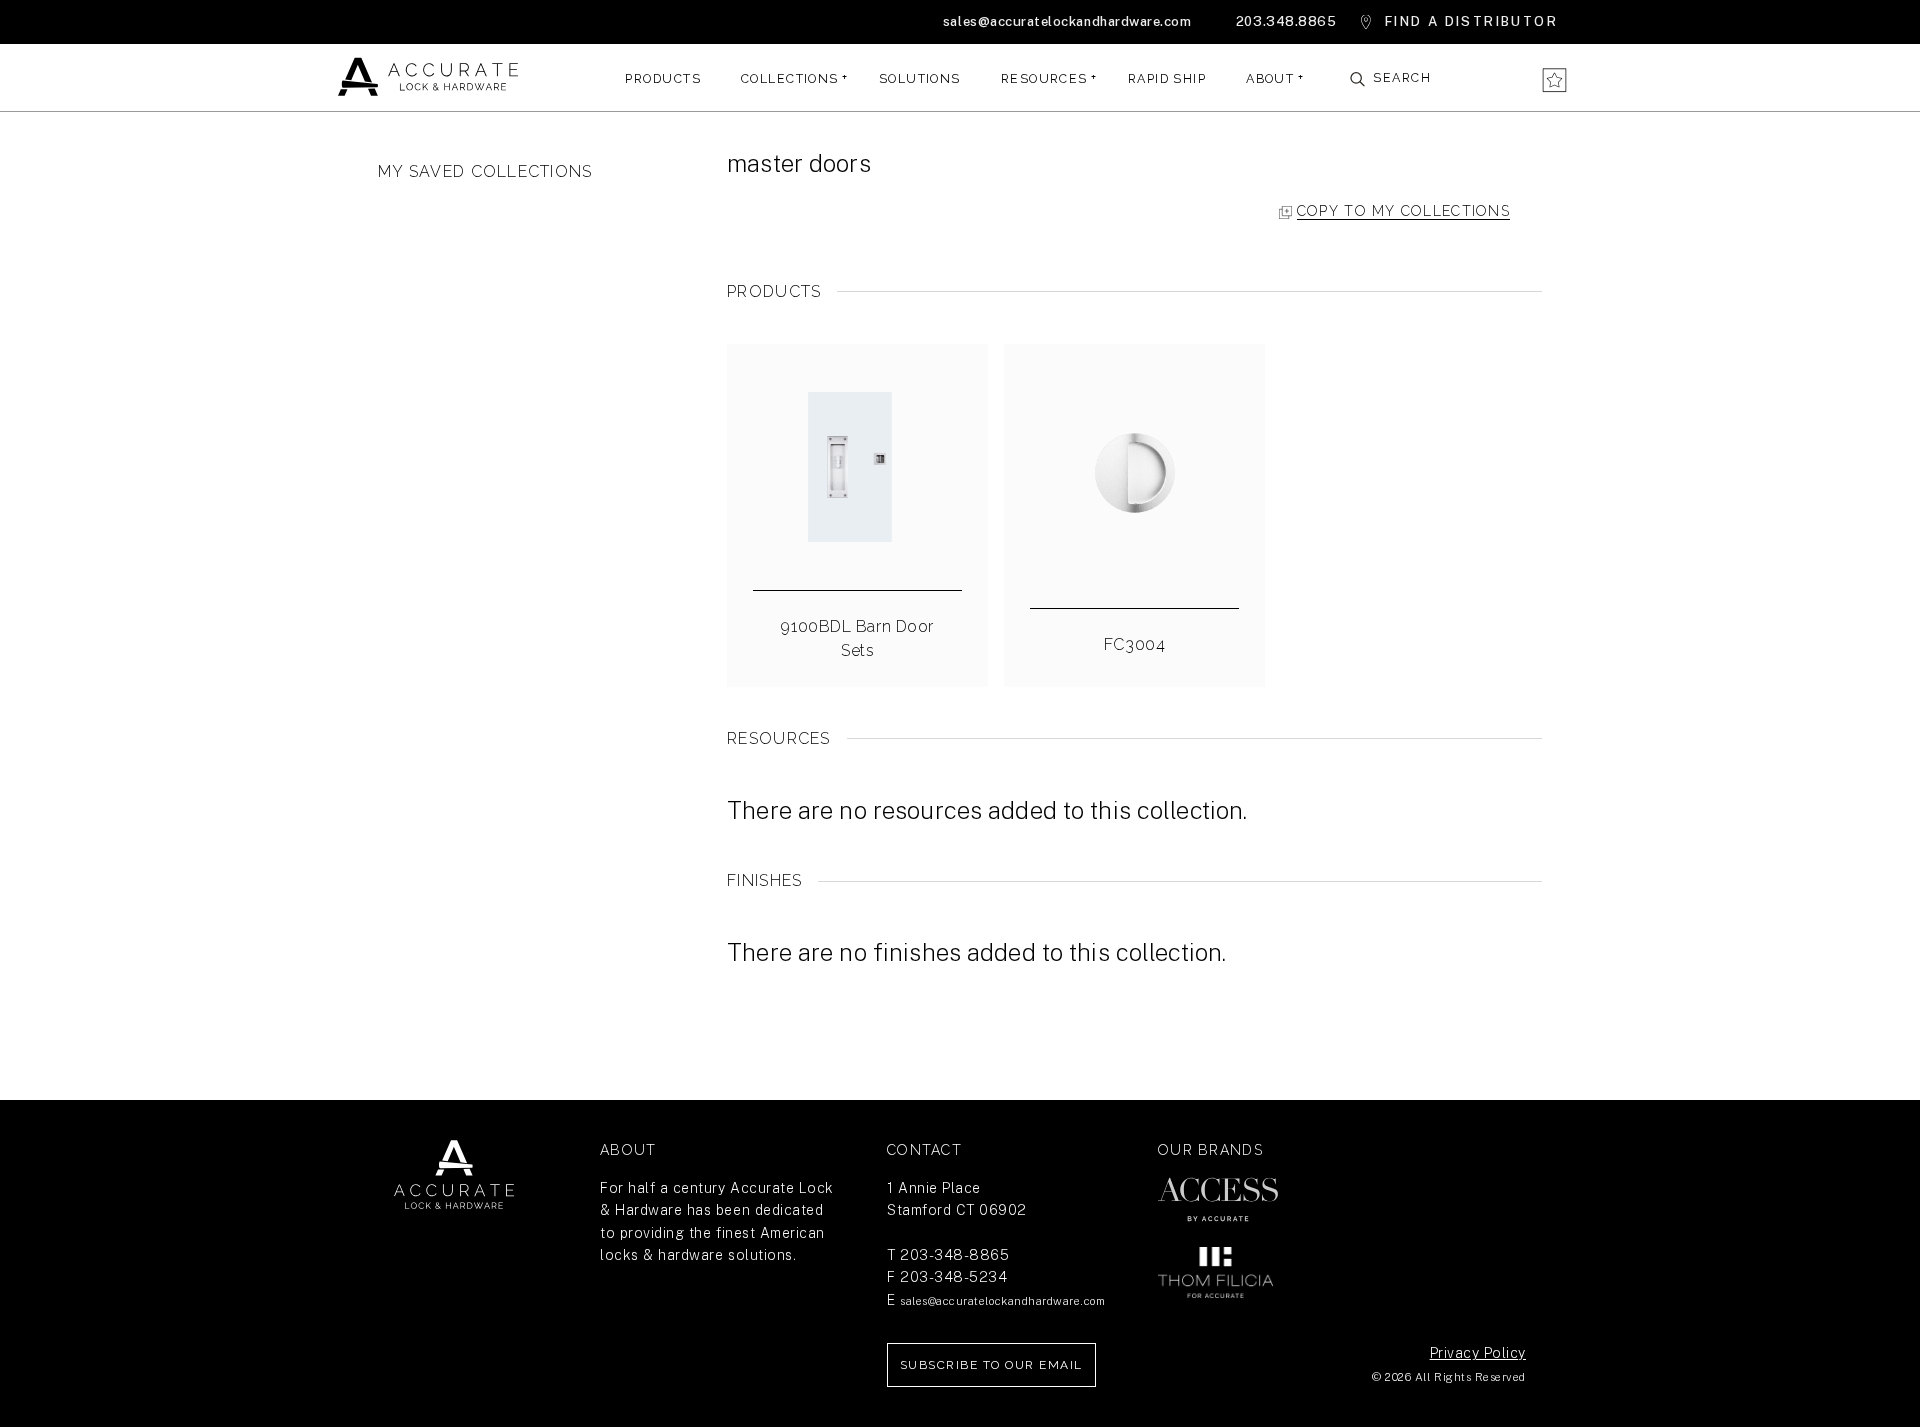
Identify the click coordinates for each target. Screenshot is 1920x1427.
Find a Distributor (1471, 21)
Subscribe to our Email (991, 1365)
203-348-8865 (954, 1255)
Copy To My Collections (1403, 211)
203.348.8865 (1286, 21)
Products (663, 77)
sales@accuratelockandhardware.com (1067, 21)
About (1270, 77)
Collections (790, 77)
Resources (1044, 77)
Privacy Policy (1478, 1353)
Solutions (920, 77)
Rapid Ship (1167, 77)
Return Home (454, 1175)
